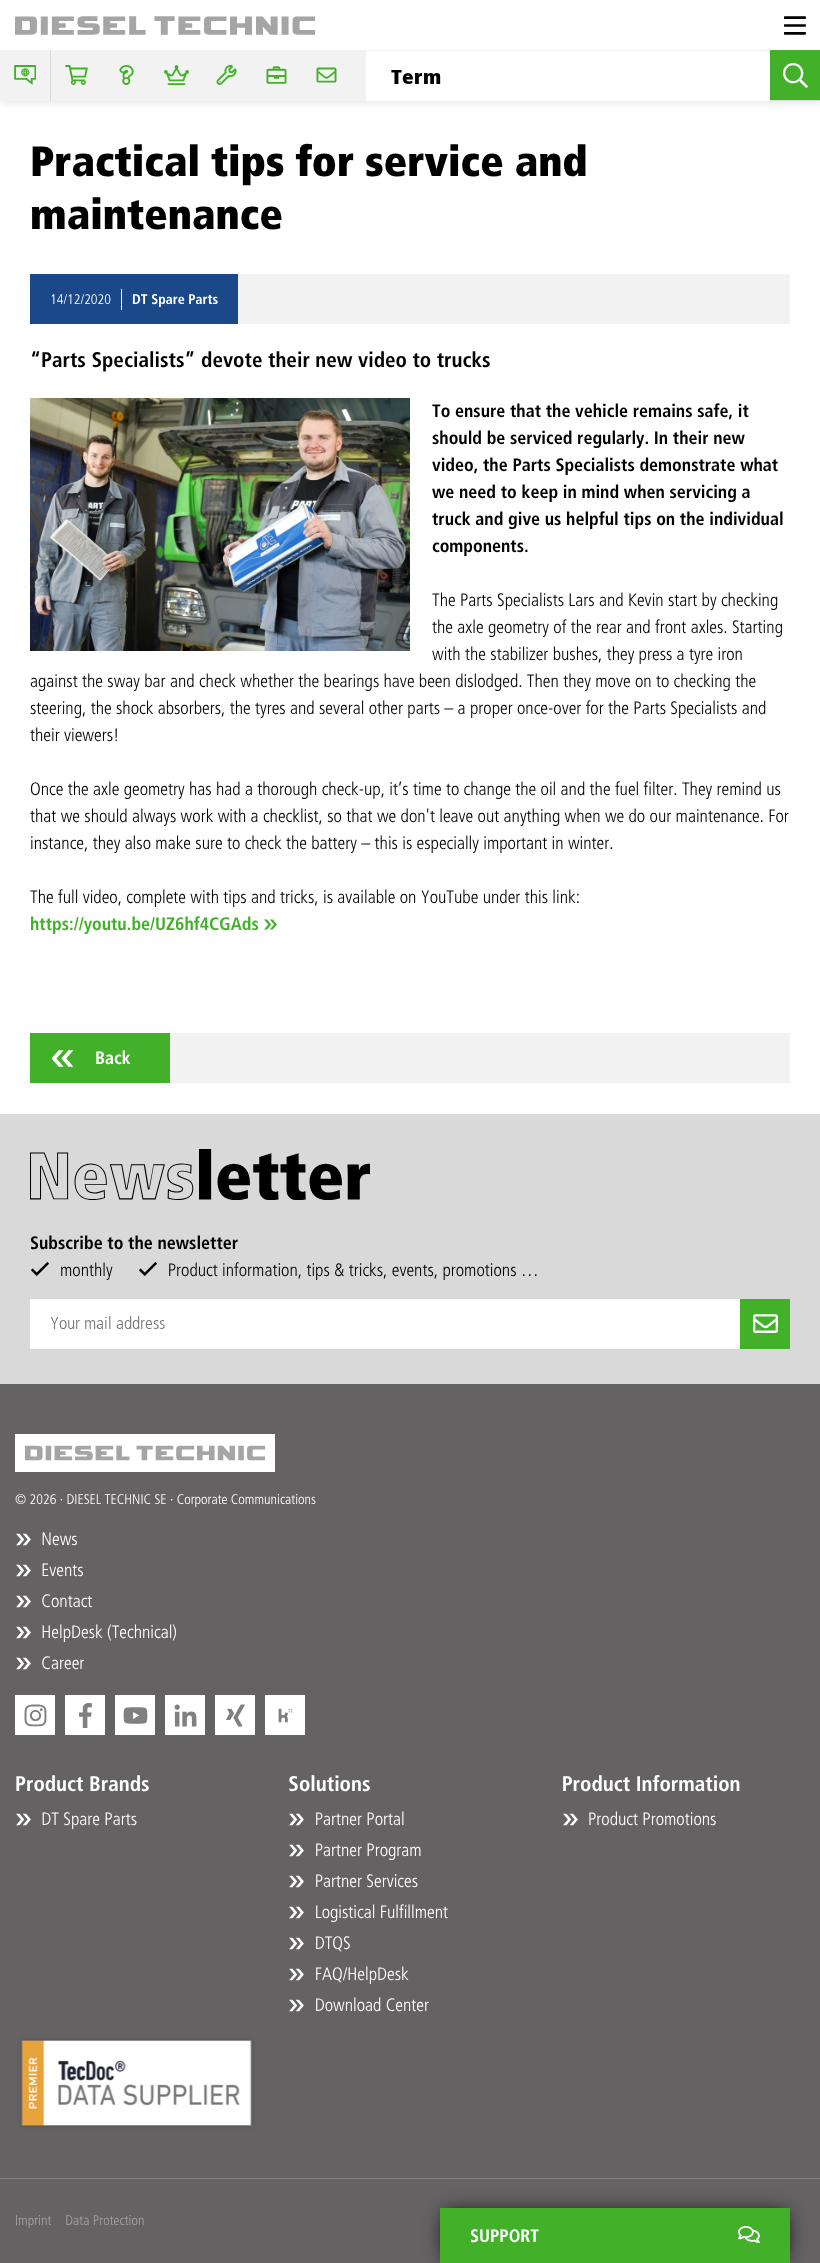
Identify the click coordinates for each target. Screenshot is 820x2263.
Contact (64, 1601)
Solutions (329, 1784)
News (57, 1539)
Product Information (651, 1784)
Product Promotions (650, 1819)
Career (60, 1663)
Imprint (33, 2220)
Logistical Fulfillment (379, 1912)
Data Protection (104, 2220)
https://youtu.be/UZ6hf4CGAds (144, 924)
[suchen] (795, 75)
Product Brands (82, 1784)
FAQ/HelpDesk (359, 1974)
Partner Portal (357, 1819)
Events (60, 1570)
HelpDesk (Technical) (107, 1632)
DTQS (330, 1943)
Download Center (369, 2005)
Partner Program (365, 1850)
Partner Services (364, 1881)
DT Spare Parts (87, 1819)
